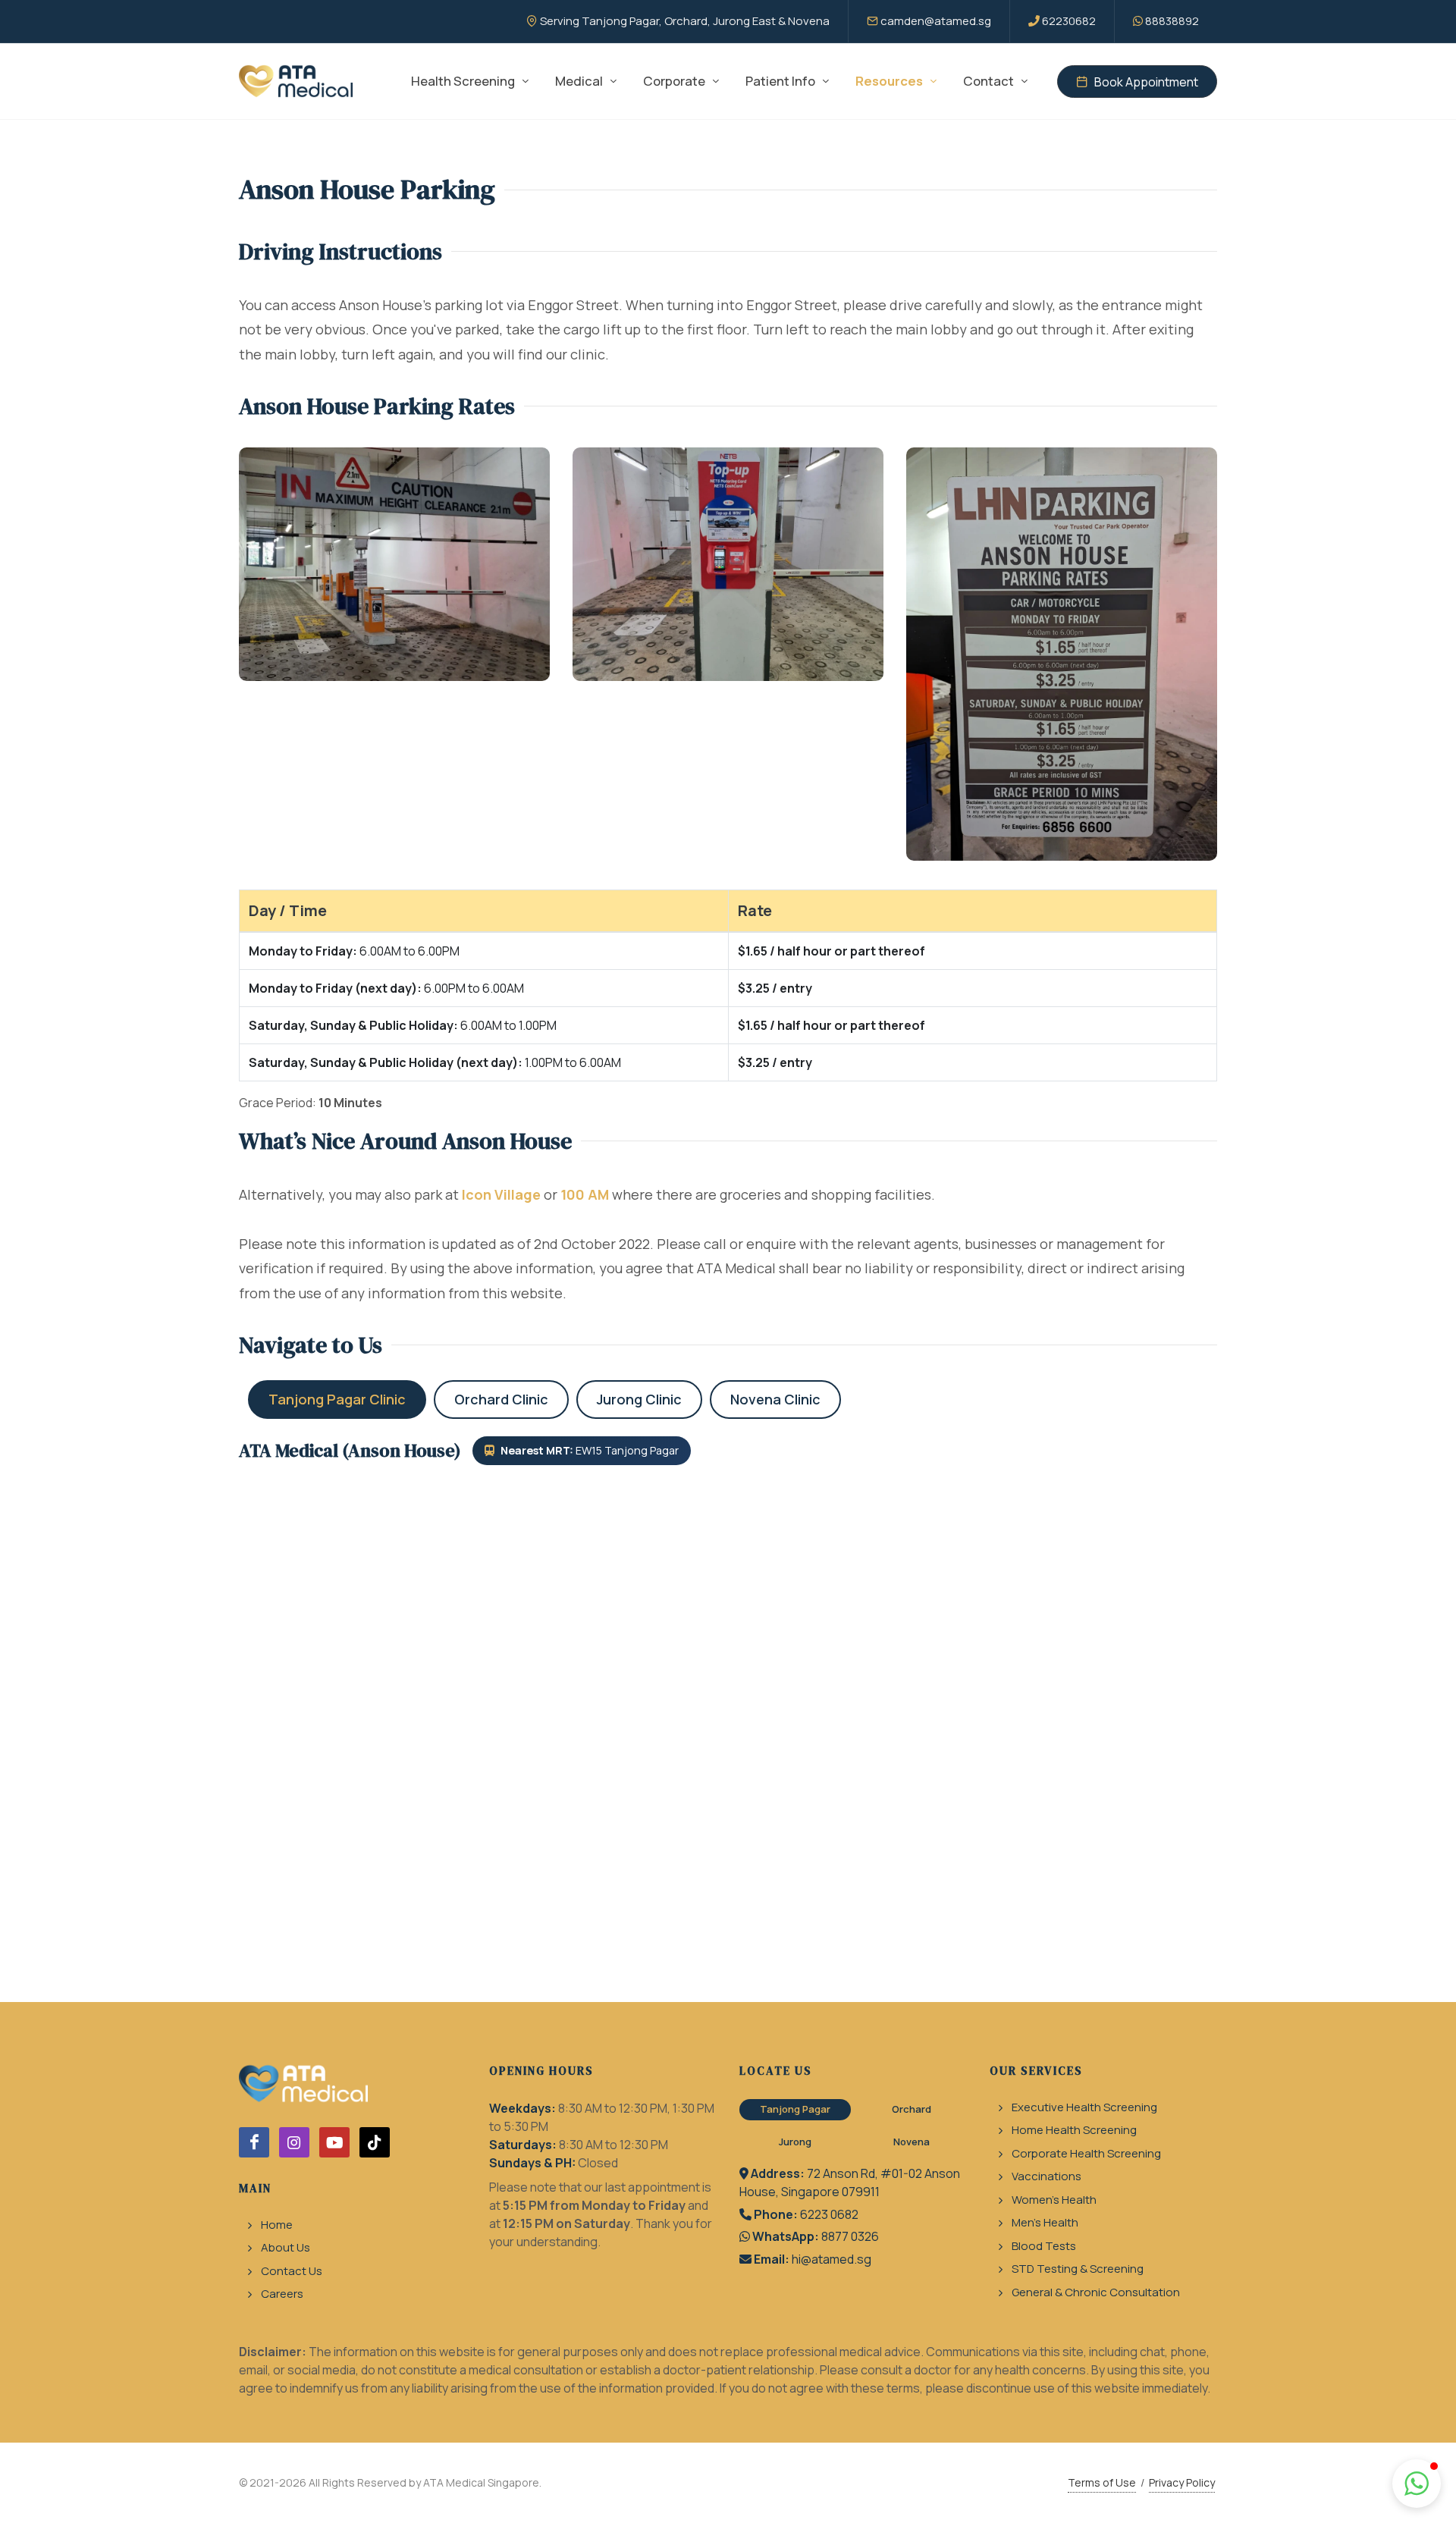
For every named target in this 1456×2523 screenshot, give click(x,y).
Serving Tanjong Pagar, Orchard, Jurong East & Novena (685, 21)
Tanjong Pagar (795, 2109)
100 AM (585, 1194)
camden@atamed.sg (936, 21)
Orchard (912, 2109)
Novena (912, 2142)
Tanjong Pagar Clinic (337, 1399)
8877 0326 (850, 2236)
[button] (1417, 2484)
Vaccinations (1046, 2176)
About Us (286, 2247)
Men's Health (1045, 2222)
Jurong (795, 2142)
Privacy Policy (1182, 2482)
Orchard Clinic (501, 1399)
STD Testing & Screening (1078, 2269)
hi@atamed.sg (832, 2259)
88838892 (1172, 21)
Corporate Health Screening (1086, 2153)
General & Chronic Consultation (1096, 2292)
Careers (282, 2294)
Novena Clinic (775, 1399)
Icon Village (501, 1194)
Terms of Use (1102, 2482)
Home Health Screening (1074, 2130)
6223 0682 (829, 2214)
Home (277, 2225)
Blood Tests (1044, 2246)
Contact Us (292, 2271)
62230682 (1069, 21)
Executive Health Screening (1084, 2107)
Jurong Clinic (639, 1399)
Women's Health (1054, 2200)
